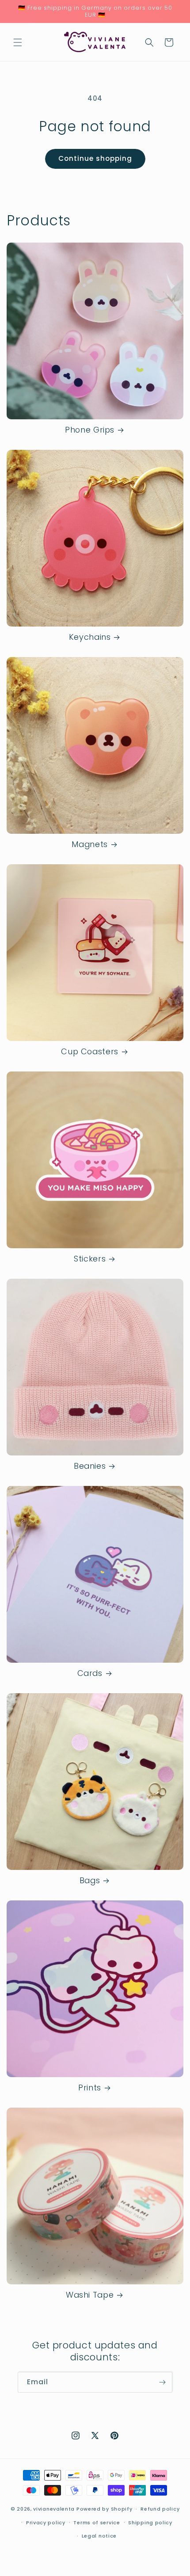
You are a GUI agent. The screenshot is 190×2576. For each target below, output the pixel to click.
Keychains (90, 637)
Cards (90, 1674)
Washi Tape (90, 2295)
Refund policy (160, 2509)
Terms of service (97, 2523)
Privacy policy (46, 2523)
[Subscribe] (162, 2382)
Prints (90, 2088)
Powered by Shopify (104, 2509)
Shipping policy (150, 2523)
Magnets (89, 845)
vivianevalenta (54, 2509)
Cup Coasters (90, 1052)
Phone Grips (90, 430)
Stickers (90, 1259)
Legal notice (99, 2536)
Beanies (90, 1466)
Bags (90, 1881)
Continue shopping (95, 158)
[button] (18, 42)
